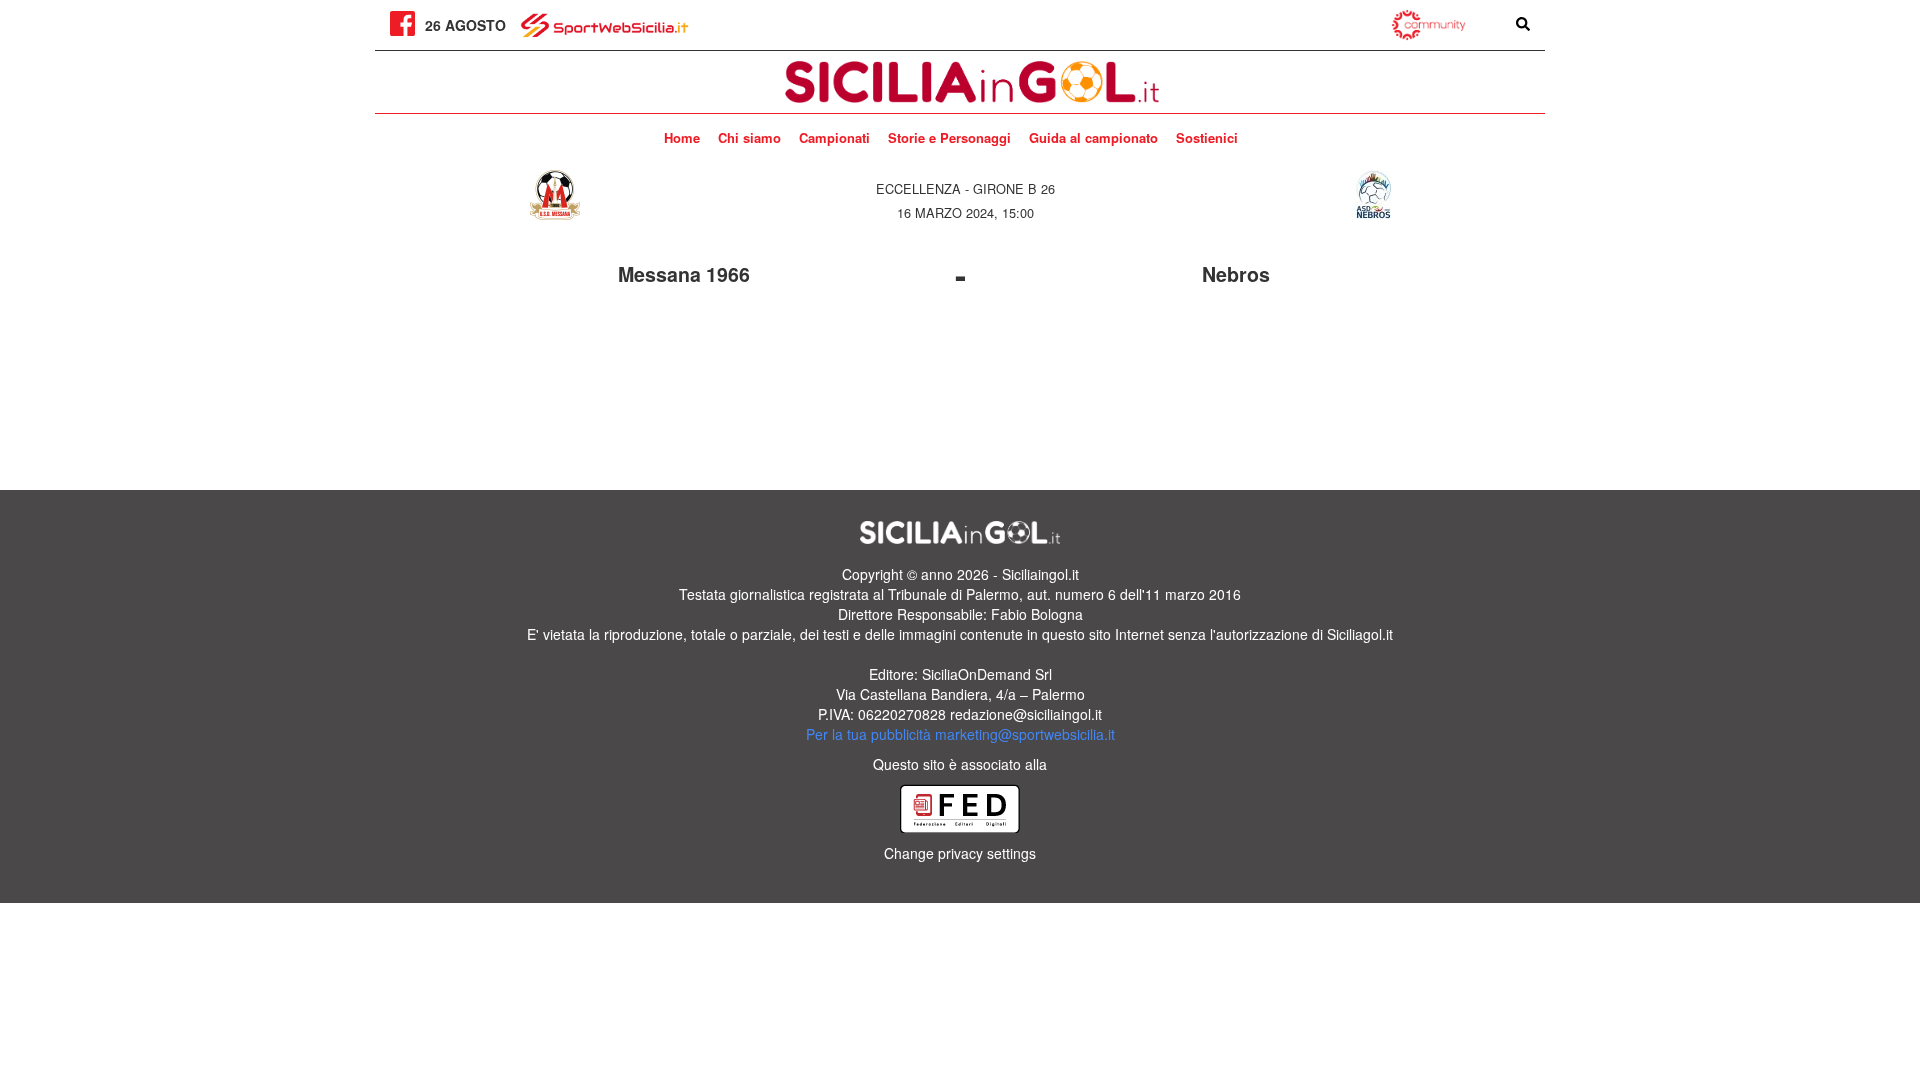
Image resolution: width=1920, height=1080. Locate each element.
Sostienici (1207, 137)
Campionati (834, 137)
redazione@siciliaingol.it (1026, 714)
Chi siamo (749, 137)
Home (682, 137)
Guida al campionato (1093, 137)
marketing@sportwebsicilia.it (1025, 734)
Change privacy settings (960, 853)
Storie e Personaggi (949, 137)
